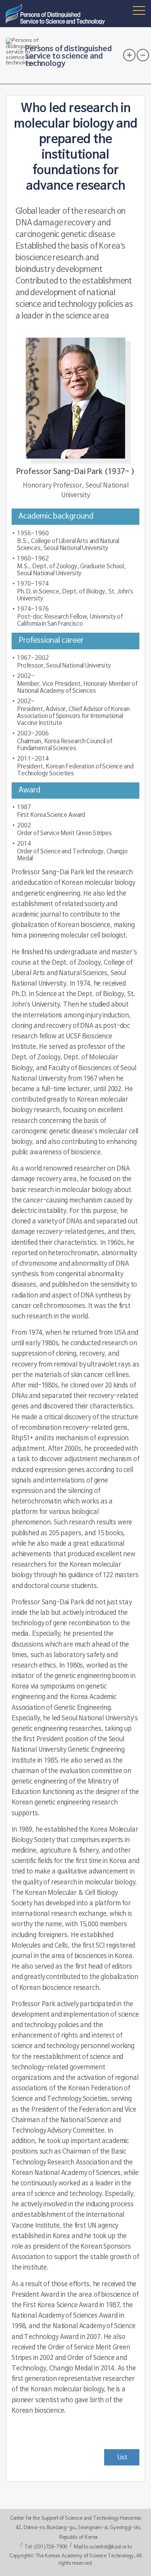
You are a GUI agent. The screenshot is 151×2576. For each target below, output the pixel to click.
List (122, 2457)
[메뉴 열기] (139, 10)
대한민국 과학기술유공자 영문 (57, 14)
